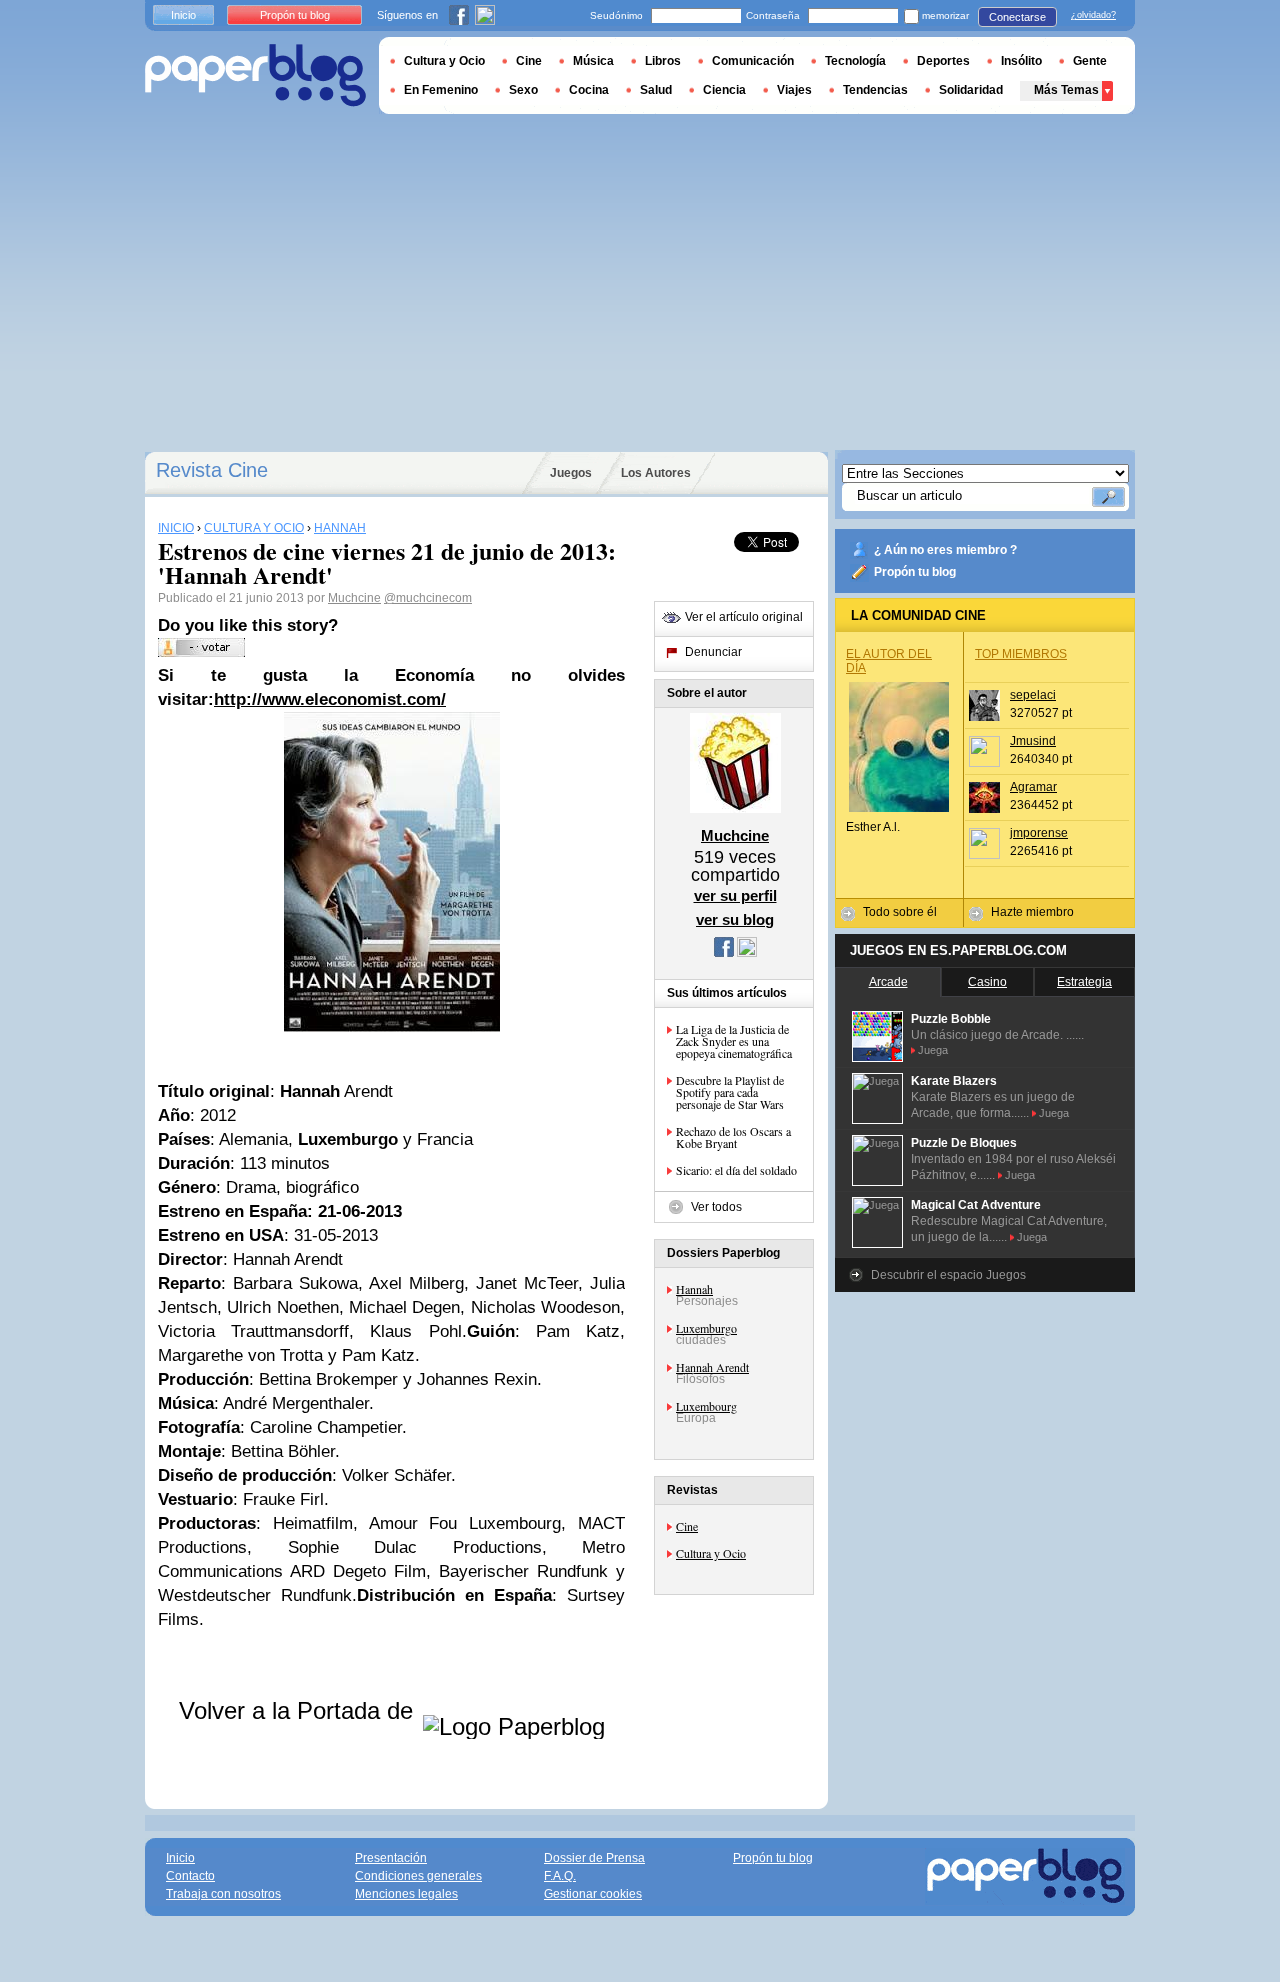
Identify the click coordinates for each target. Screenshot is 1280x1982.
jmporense (1039, 833)
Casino (987, 982)
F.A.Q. (560, 1876)
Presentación (391, 1858)
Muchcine (354, 598)
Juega (933, 1050)
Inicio (183, 15)
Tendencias (875, 90)
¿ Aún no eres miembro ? (945, 550)
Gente (1090, 61)
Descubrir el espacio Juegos (948, 1275)
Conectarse (1017, 17)
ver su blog (735, 919)
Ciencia (724, 90)
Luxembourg (706, 1406)
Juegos (571, 473)
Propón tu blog (915, 572)
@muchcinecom (428, 598)
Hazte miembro (1032, 912)
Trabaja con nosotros (223, 1894)
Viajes (794, 90)
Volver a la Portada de (299, 1710)
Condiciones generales (418, 1876)
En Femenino (441, 90)
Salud (656, 90)
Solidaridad (971, 90)
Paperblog (255, 75)
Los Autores (656, 473)
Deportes (943, 61)
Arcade (888, 982)
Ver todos (716, 1207)
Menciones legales (406, 1894)
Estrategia (1084, 982)
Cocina (589, 90)
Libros (663, 61)
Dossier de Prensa (594, 1858)
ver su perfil (735, 895)
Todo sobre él (900, 912)
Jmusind (1033, 741)
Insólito (1021, 61)
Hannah (694, 1289)
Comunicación (753, 61)
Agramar (1033, 787)
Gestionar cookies (593, 1894)
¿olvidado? (1093, 15)
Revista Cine (212, 470)
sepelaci (1033, 695)
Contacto (190, 1876)
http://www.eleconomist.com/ (330, 699)
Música (593, 61)
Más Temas (1066, 90)
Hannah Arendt (712, 1367)
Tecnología (855, 61)
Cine (687, 1526)
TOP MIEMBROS (1021, 654)
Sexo (523, 90)
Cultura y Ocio (711, 1553)
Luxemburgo (706, 1328)
